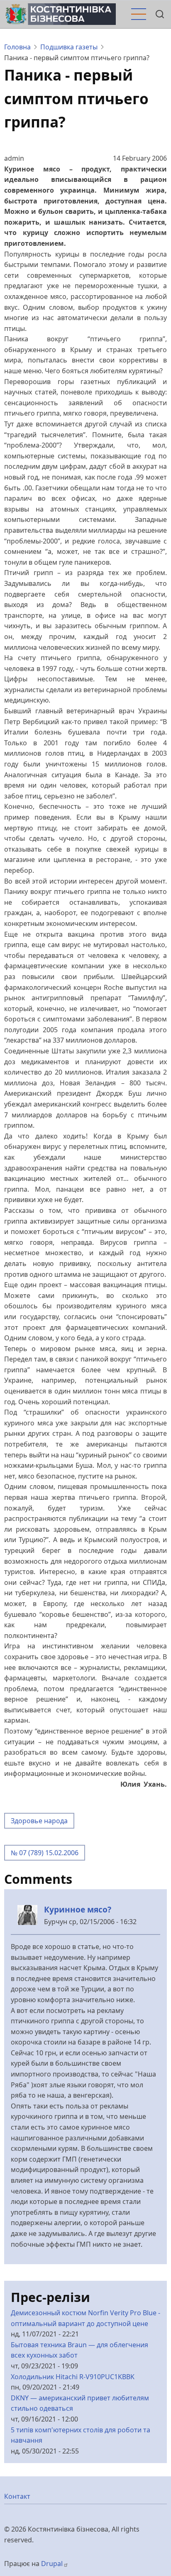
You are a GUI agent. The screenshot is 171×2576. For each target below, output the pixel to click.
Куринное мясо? (78, 1909)
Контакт (17, 2496)
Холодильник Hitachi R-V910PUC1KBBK (73, 2377)
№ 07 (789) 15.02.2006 (45, 1853)
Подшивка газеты (69, 47)
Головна (17, 47)
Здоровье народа (39, 1821)
